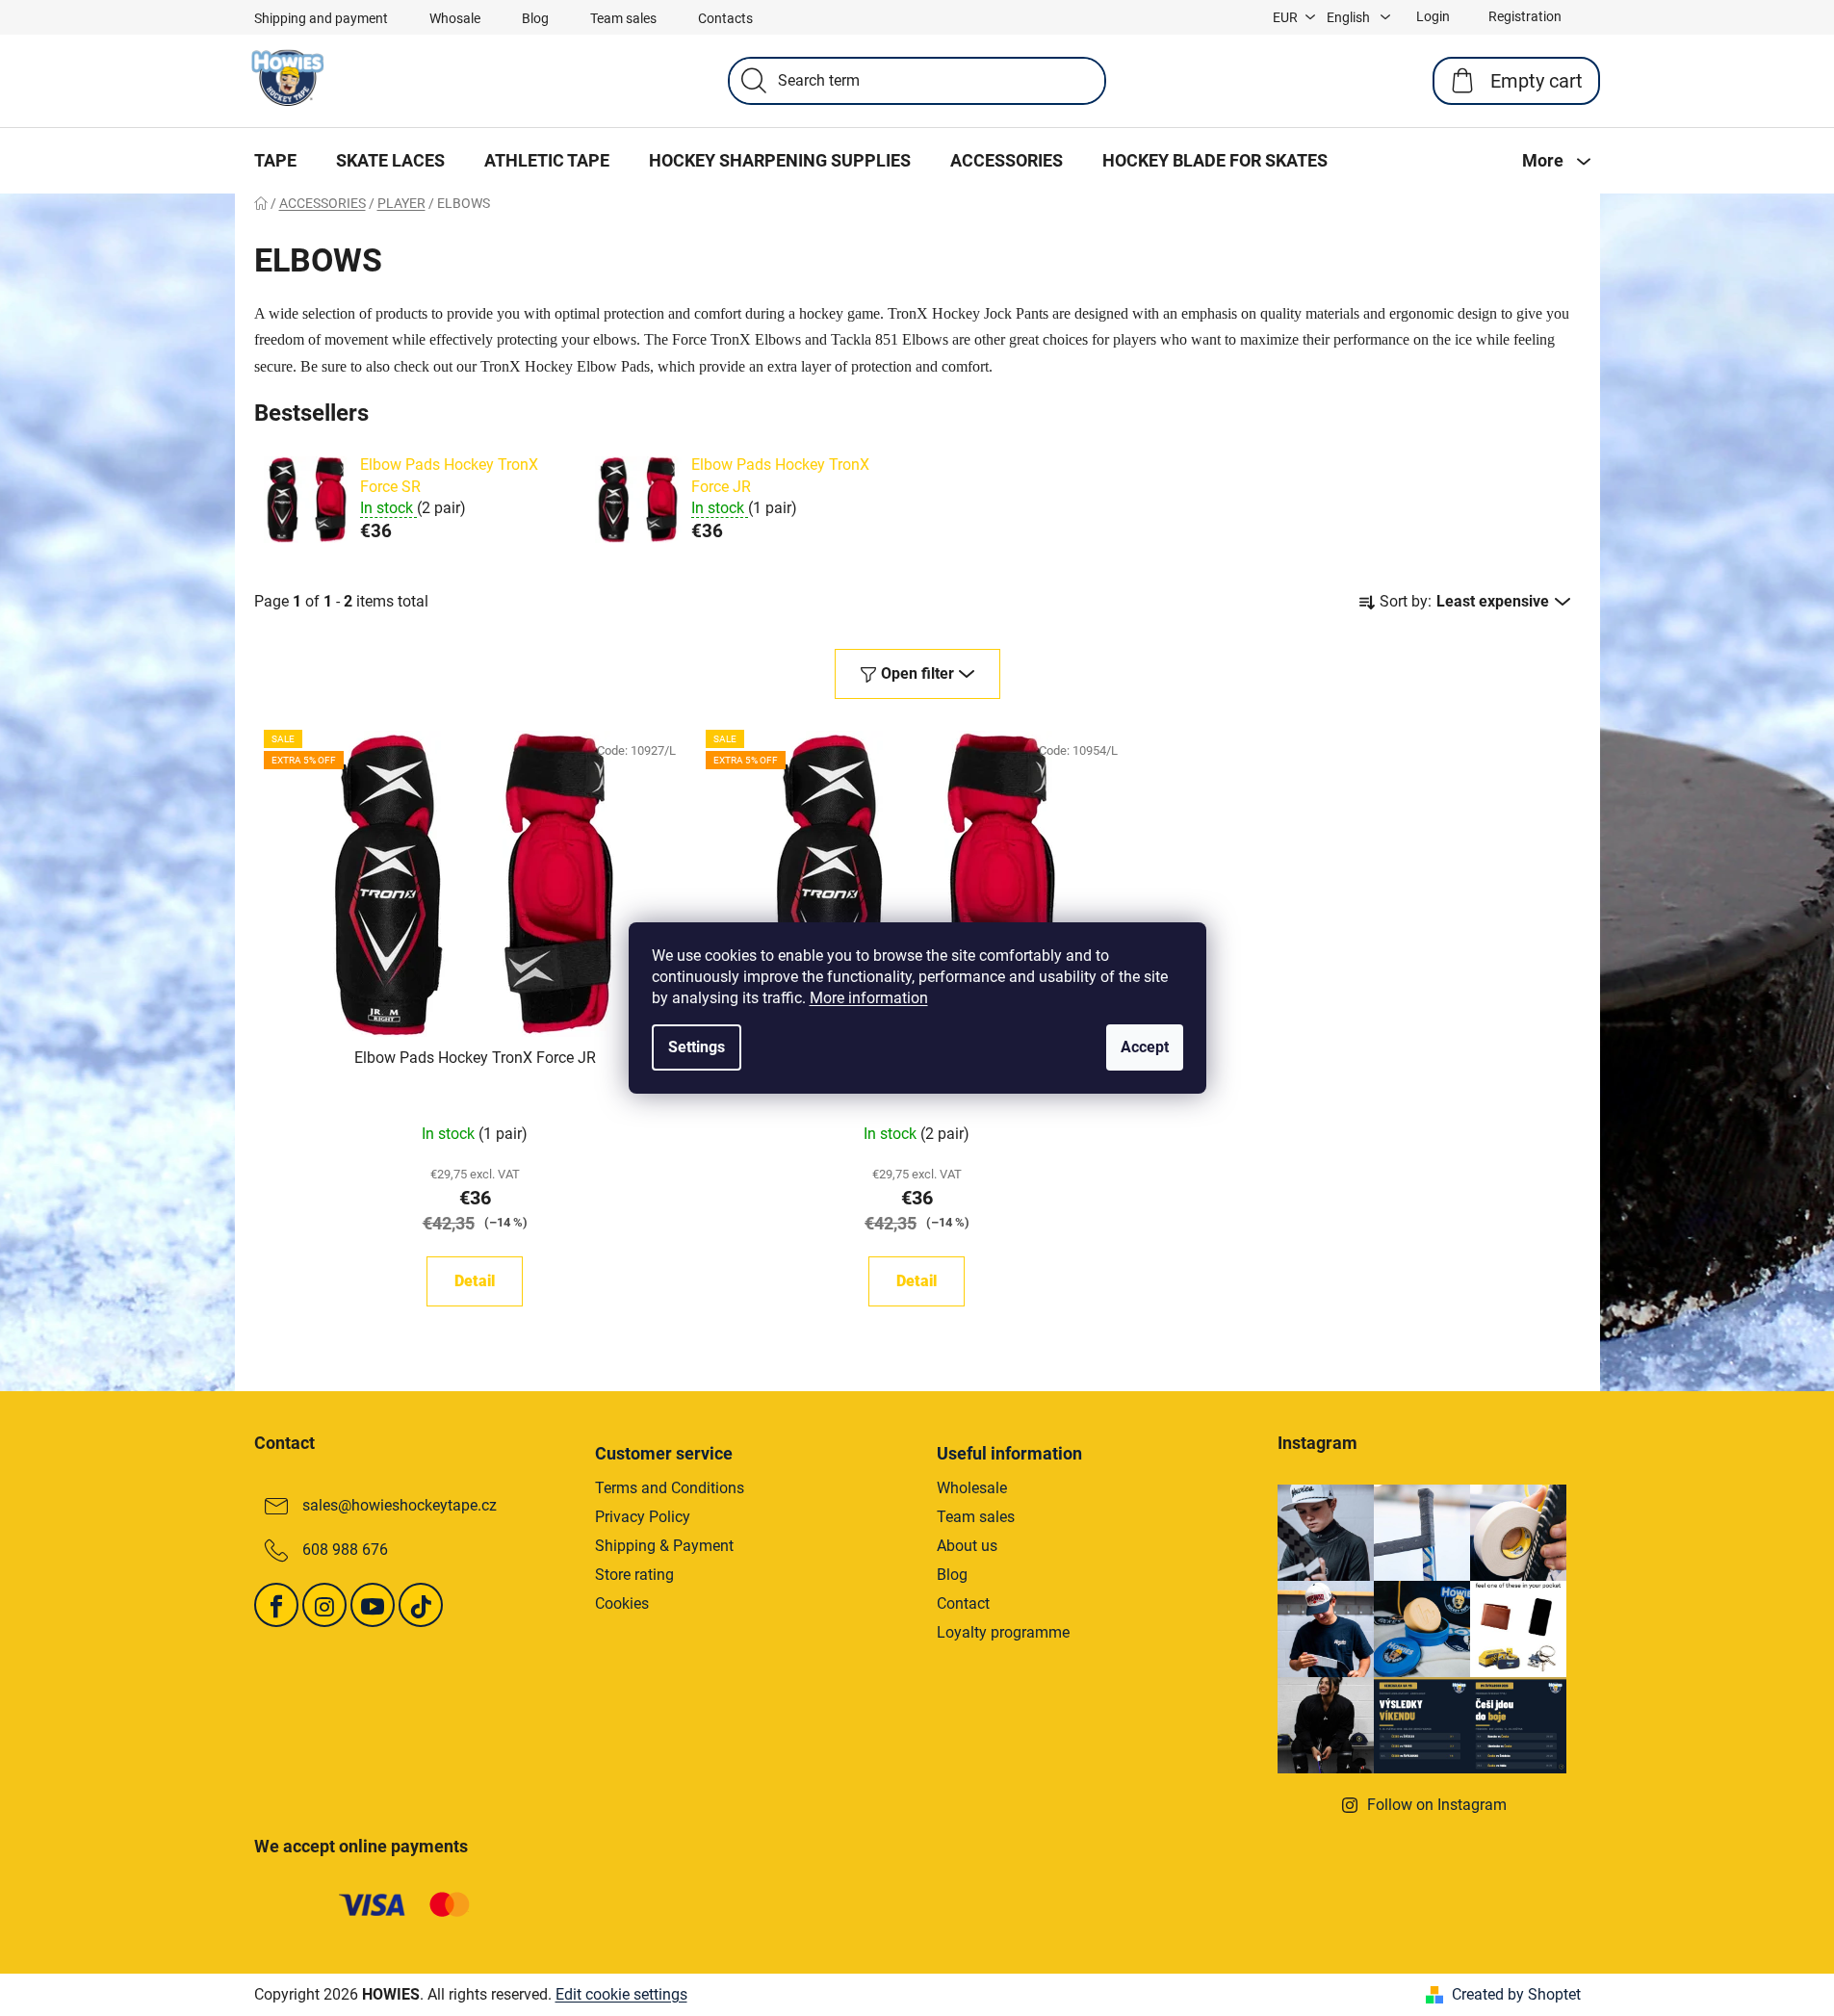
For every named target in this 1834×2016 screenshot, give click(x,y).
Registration (1525, 16)
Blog (535, 18)
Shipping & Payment (664, 1546)
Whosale (455, 18)
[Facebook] (276, 1605)
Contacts (725, 18)
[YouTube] (373, 1605)
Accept (1145, 1047)
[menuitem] (275, 161)
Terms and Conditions (670, 1488)
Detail (475, 1281)
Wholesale (972, 1488)
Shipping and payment (321, 18)
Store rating (634, 1575)
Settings (697, 1047)
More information (869, 998)
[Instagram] (324, 1605)
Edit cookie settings (621, 1994)
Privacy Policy (643, 1517)
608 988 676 (345, 1550)
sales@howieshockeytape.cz (400, 1505)
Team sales (623, 18)
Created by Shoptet (1516, 1994)
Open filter (917, 673)
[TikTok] (421, 1605)
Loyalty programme (1003, 1632)
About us (967, 1546)
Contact (963, 1603)
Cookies (622, 1603)
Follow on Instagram (1437, 1805)
